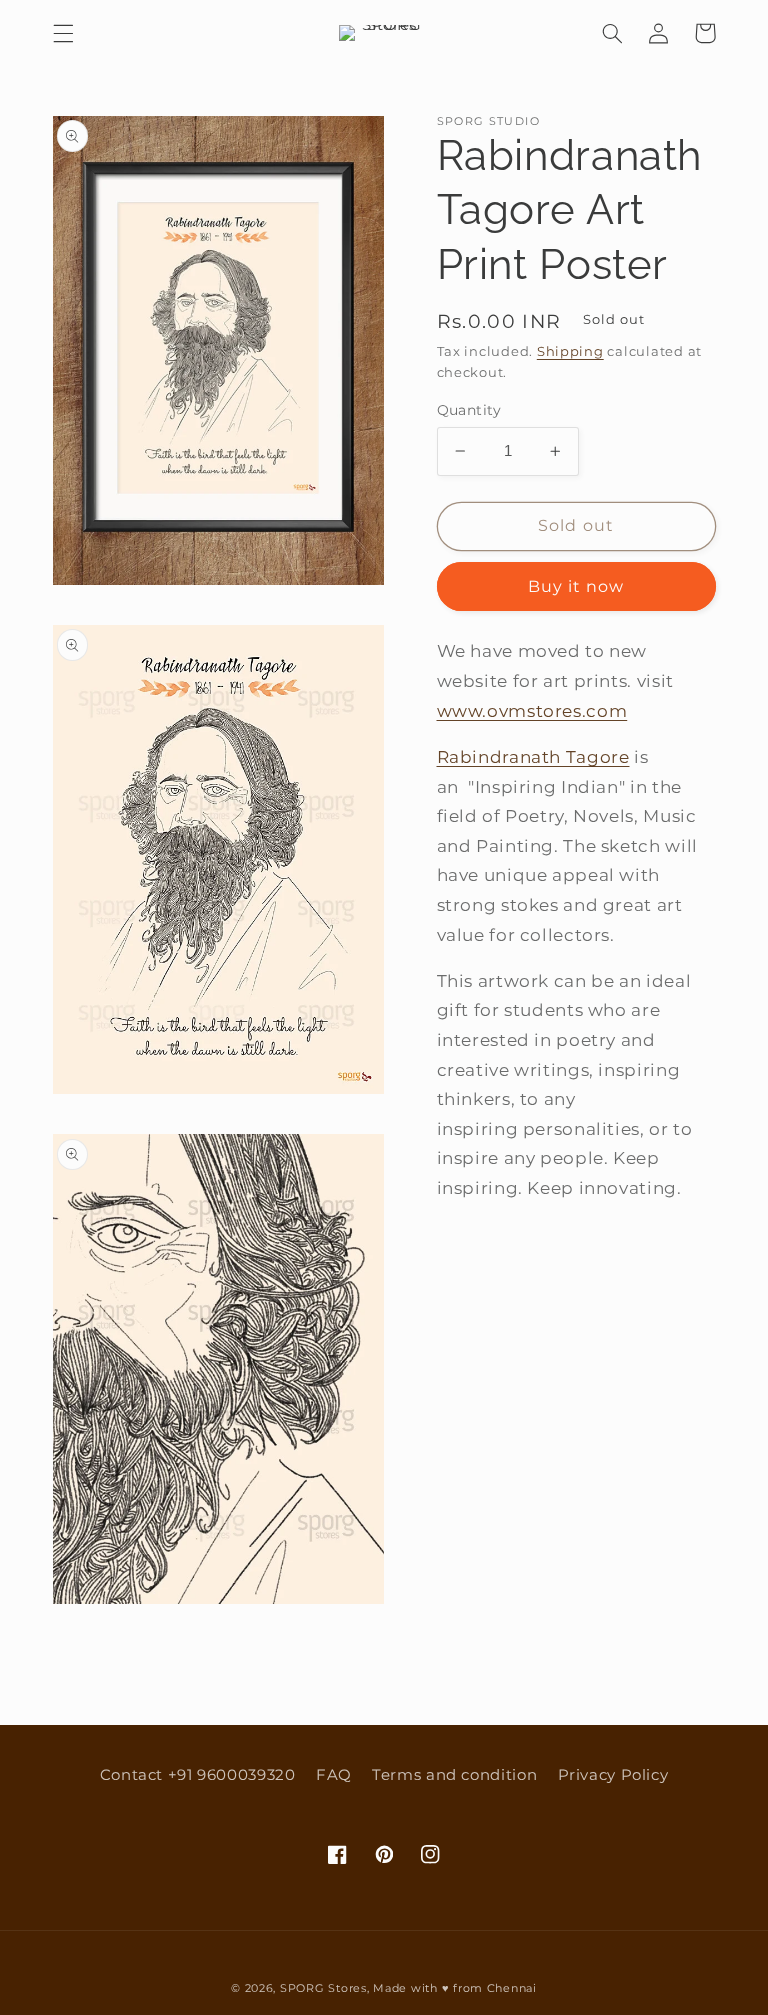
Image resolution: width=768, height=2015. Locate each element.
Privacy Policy (613, 1775)
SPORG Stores (323, 1988)
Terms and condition (454, 1775)
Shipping (570, 351)
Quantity (469, 410)
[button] (63, 33)
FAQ (334, 1775)
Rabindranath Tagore (533, 757)
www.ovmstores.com (532, 711)
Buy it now (576, 586)
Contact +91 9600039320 (198, 1775)
